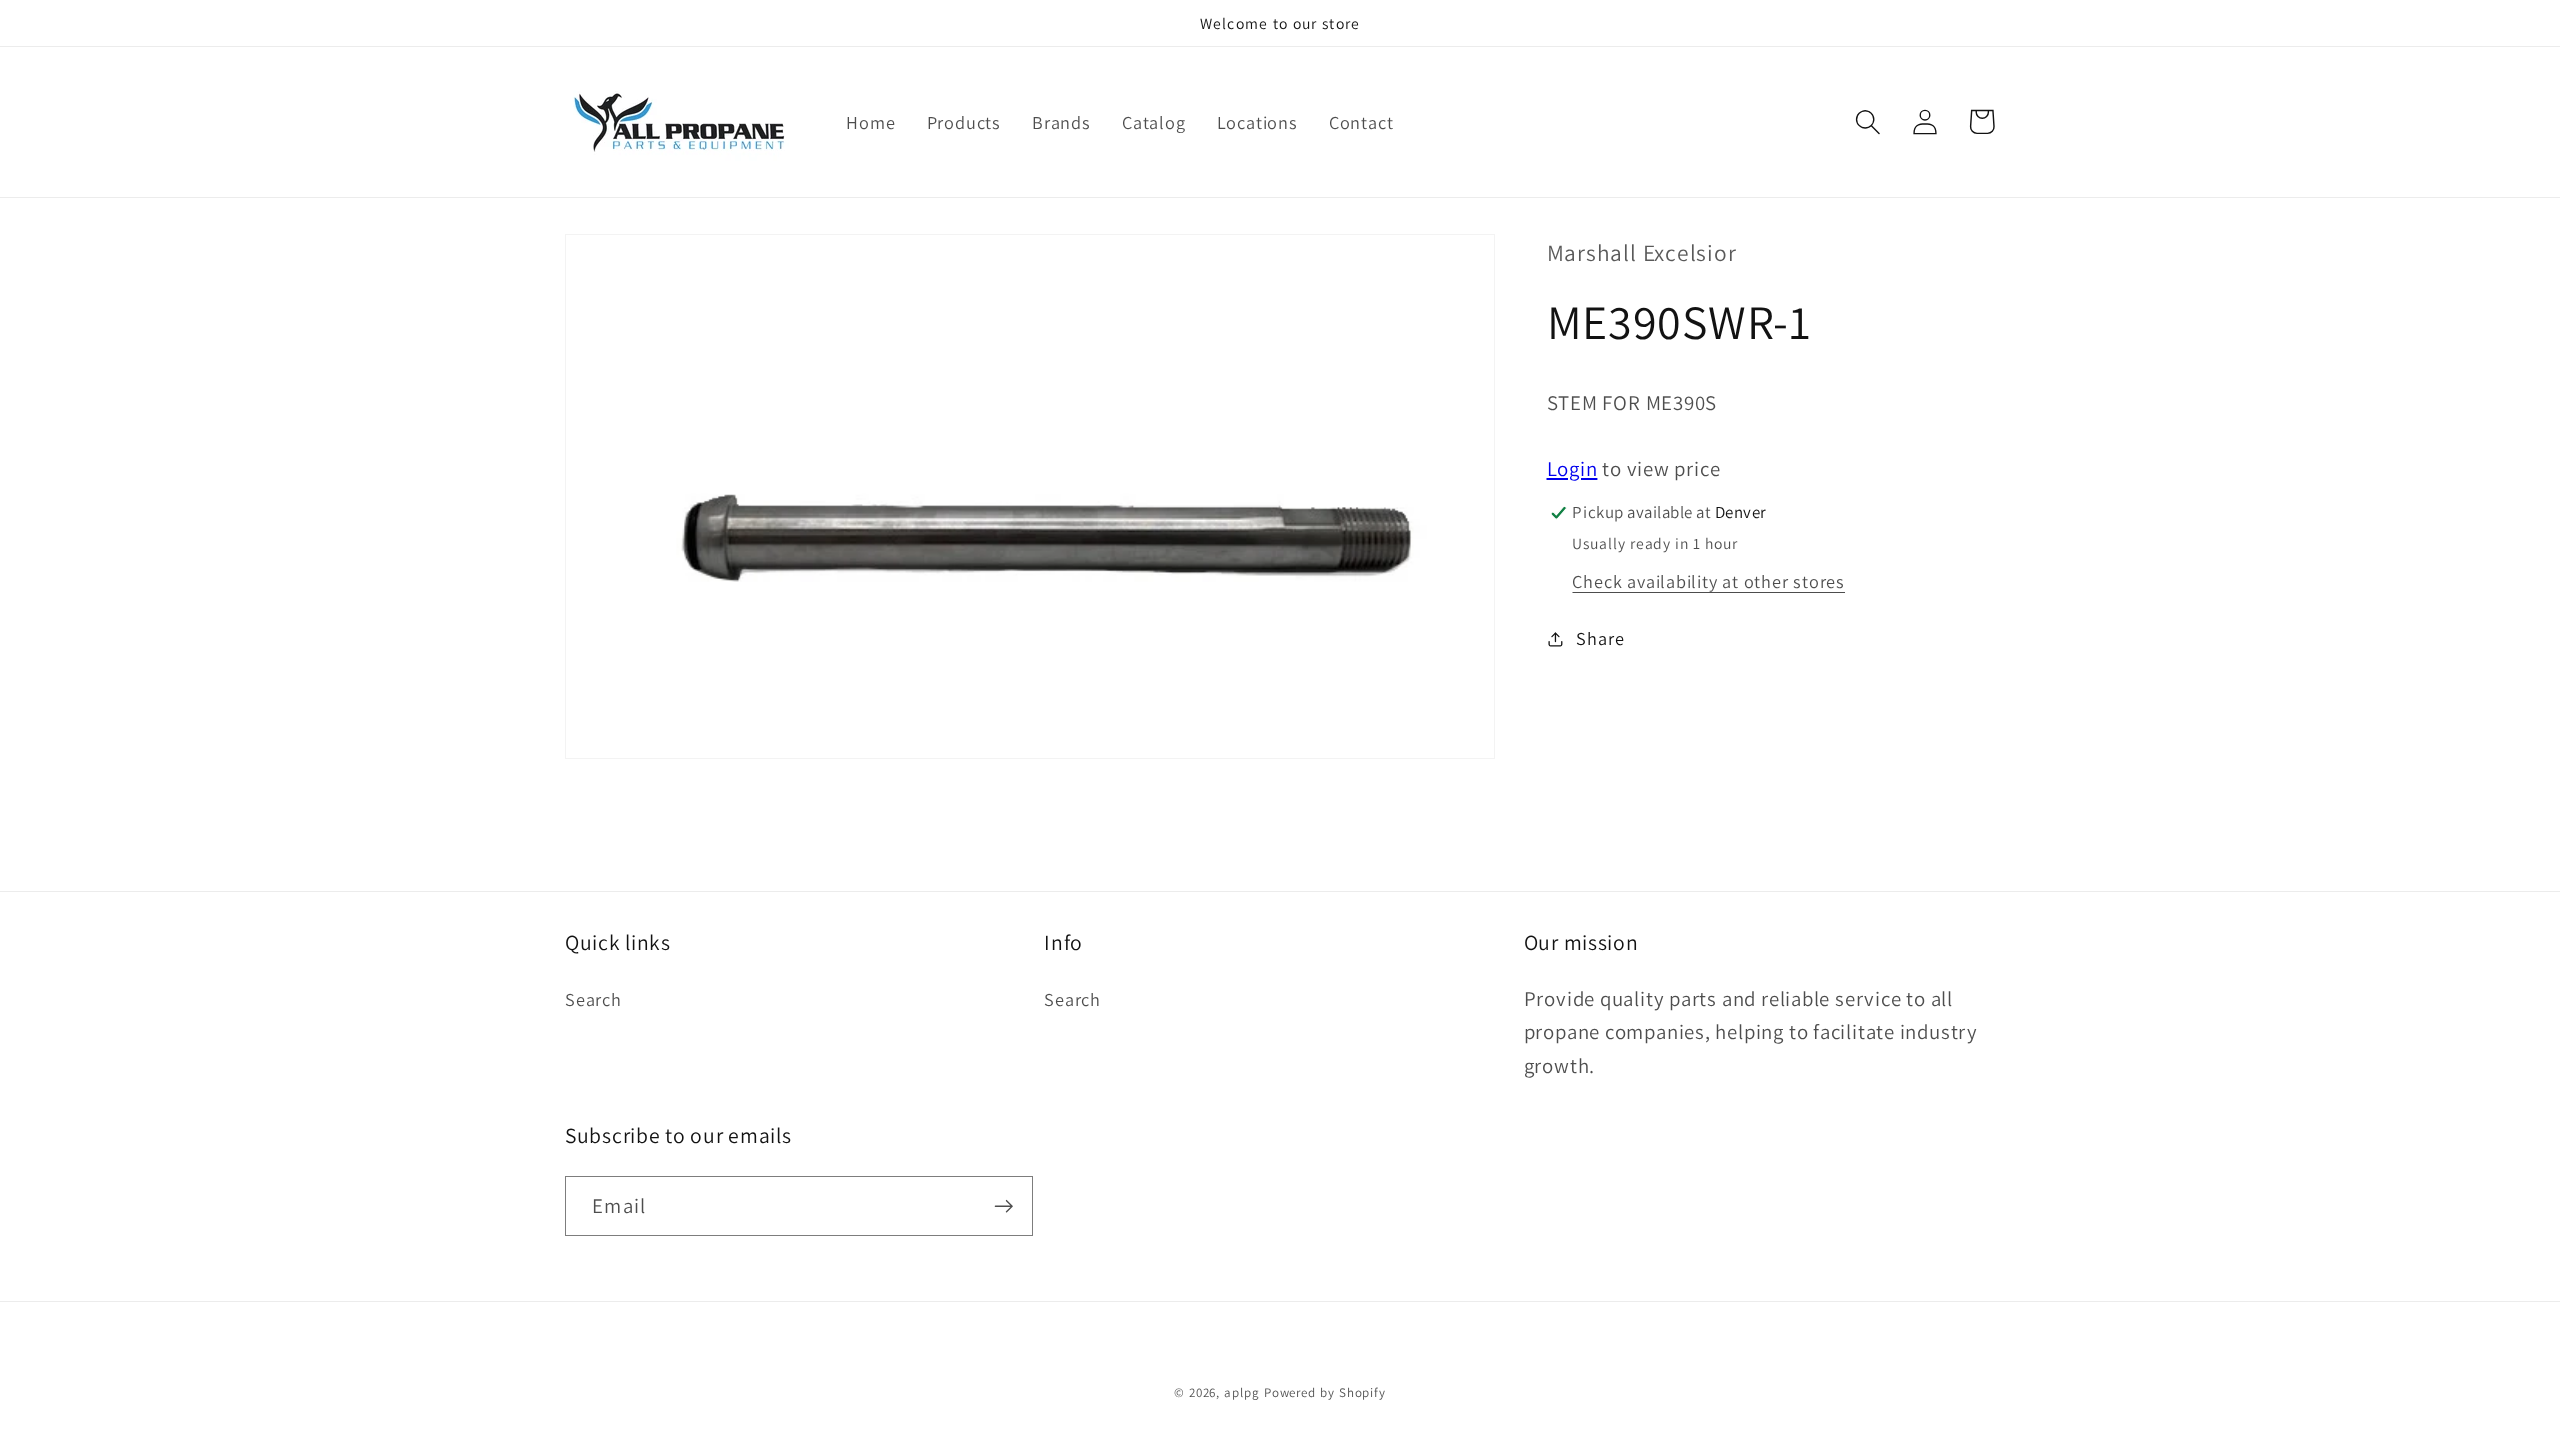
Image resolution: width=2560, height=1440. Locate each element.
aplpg (1242, 1392)
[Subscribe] (1003, 1206)
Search (593, 999)
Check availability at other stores (1708, 581)
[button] (1867, 121)
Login (1572, 468)
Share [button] (1600, 638)
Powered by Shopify (1325, 1392)
